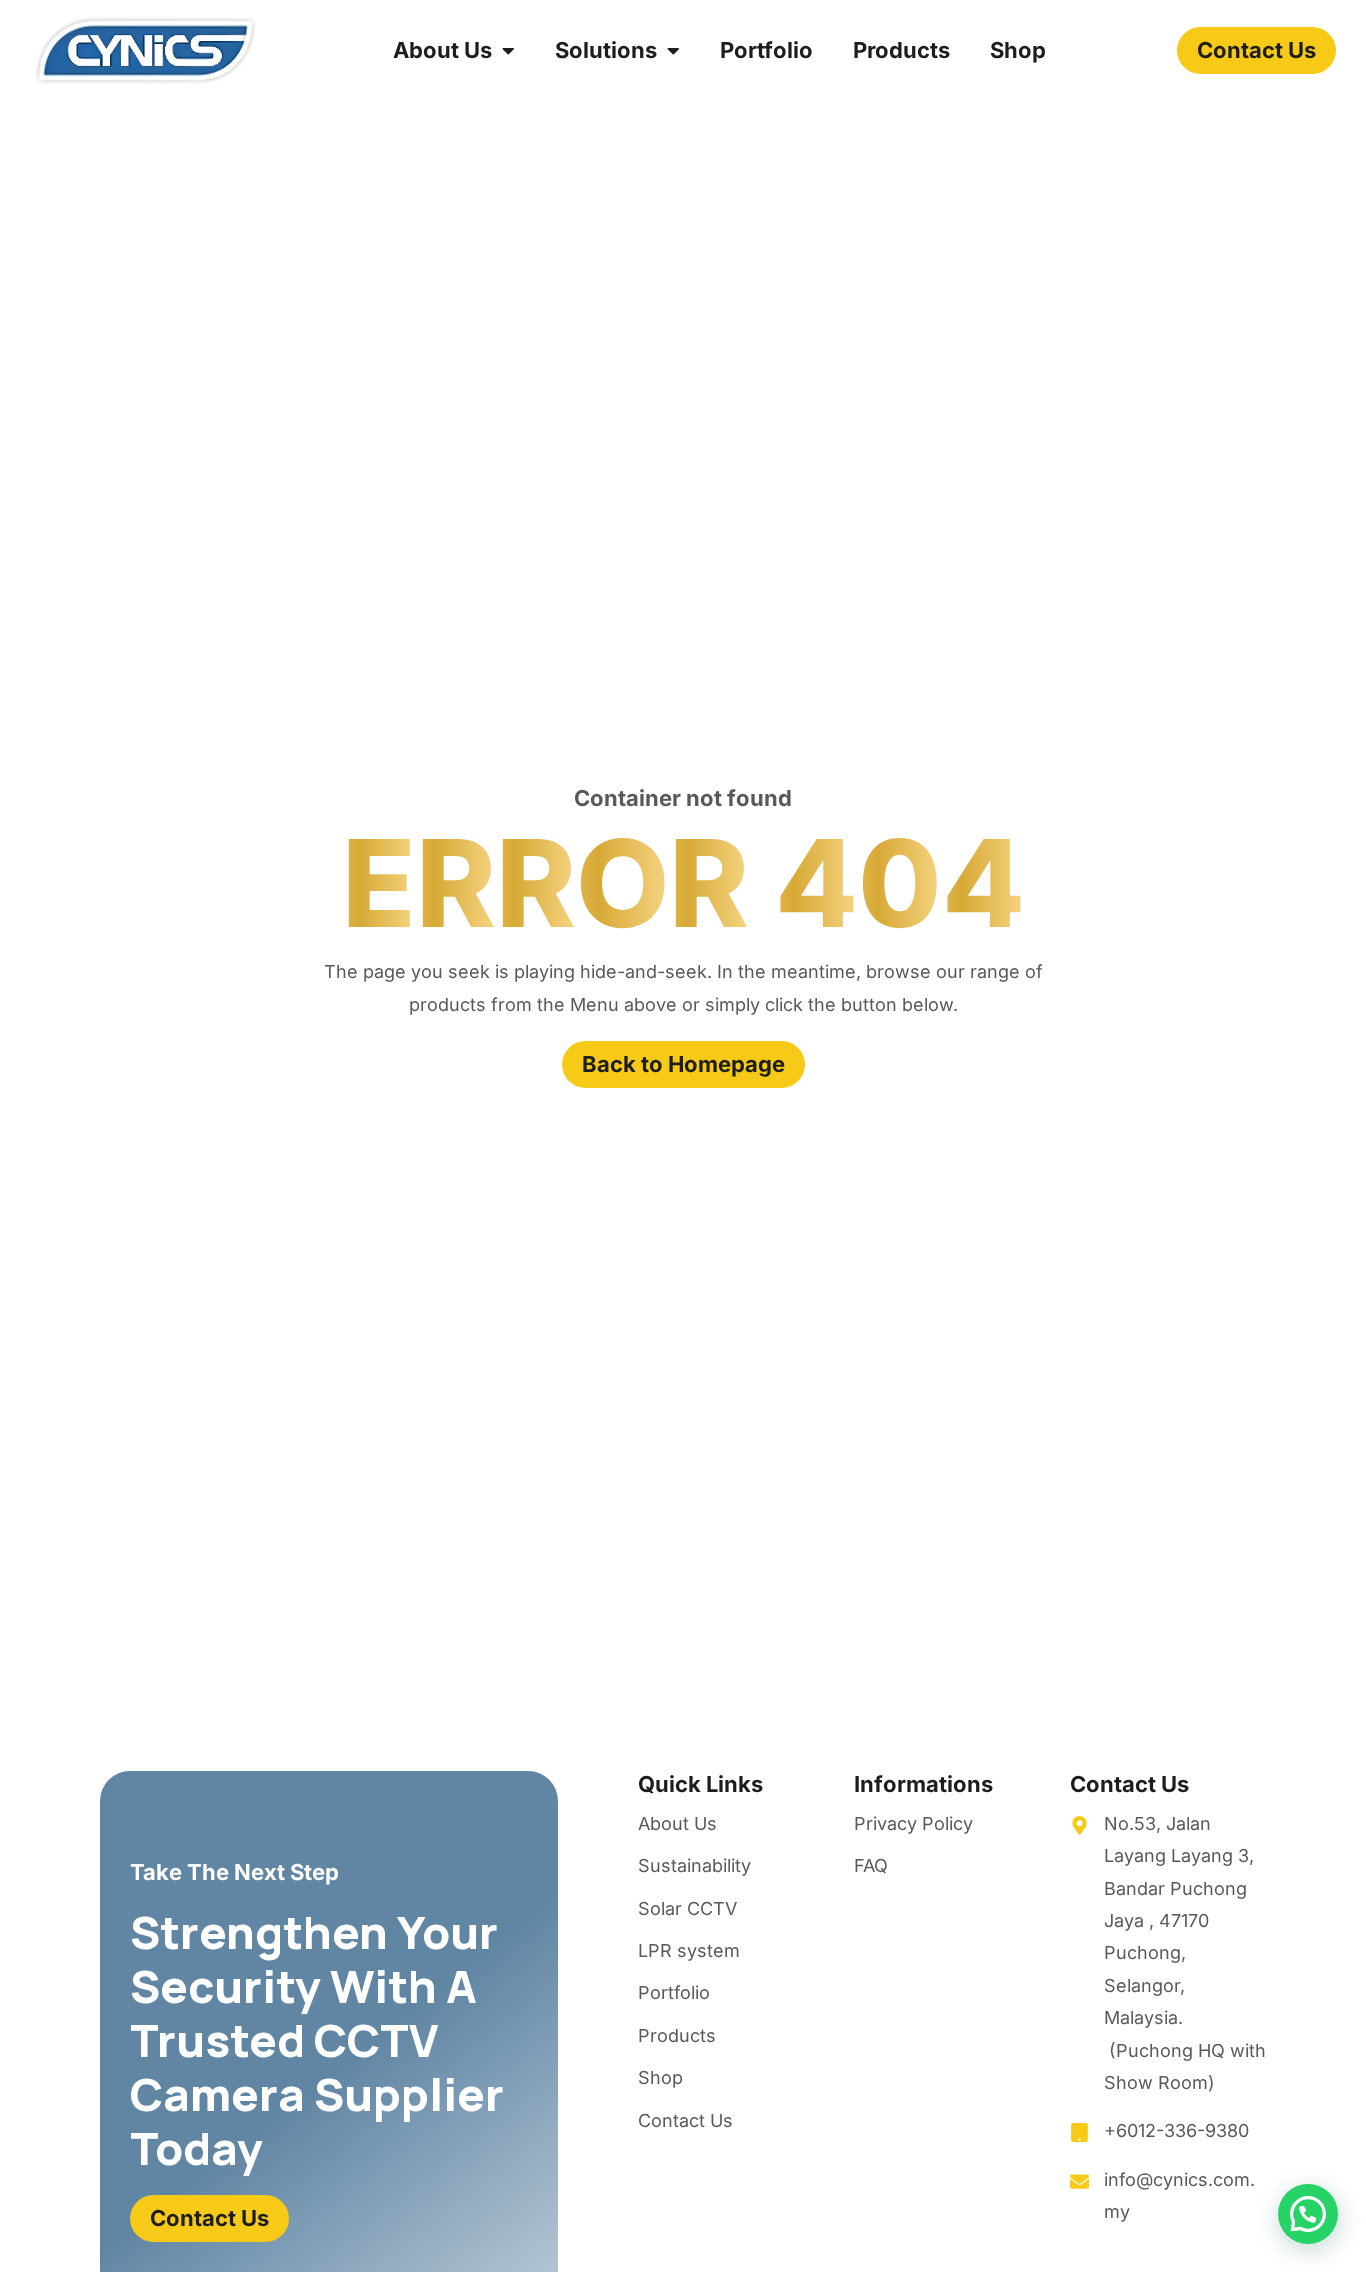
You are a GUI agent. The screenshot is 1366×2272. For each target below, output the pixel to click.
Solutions (606, 50)
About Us (442, 50)
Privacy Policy (913, 1823)
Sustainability (694, 1865)
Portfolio (766, 50)
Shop (1018, 50)
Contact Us (685, 2120)
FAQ (871, 1865)
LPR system (689, 1950)
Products (901, 50)
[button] (1308, 2214)
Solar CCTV (687, 1908)
